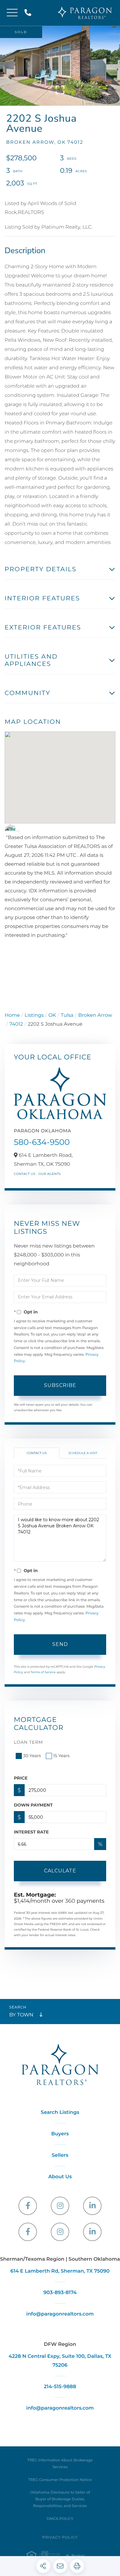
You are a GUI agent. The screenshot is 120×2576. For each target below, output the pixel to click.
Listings (34, 1015)
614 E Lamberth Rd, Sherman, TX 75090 (60, 2271)
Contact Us (25, 1174)
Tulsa (67, 1015)
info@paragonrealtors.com (60, 2314)
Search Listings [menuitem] (60, 2112)
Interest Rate (31, 1832)
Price (21, 1778)
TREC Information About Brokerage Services (60, 2464)
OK (52, 1015)
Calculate (60, 1871)
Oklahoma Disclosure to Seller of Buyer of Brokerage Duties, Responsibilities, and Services (60, 2499)
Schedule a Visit (83, 1453)
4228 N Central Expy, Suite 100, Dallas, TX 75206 (60, 2361)
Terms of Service (43, 1672)
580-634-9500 (42, 1142)
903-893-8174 (60, 2293)
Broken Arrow (95, 1015)
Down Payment (33, 1805)
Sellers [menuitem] (60, 2155)
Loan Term (28, 1742)
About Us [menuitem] (60, 2177)
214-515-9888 (29, 13)
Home (12, 1015)
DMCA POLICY (60, 2519)
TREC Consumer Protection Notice (60, 2480)
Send (60, 1644)
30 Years (32, 1756)
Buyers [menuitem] (60, 2134)
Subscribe (60, 1385)
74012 (16, 1024)
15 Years (62, 1756)
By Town (21, 2015)
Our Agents (50, 1174)
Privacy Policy (60, 2538)
